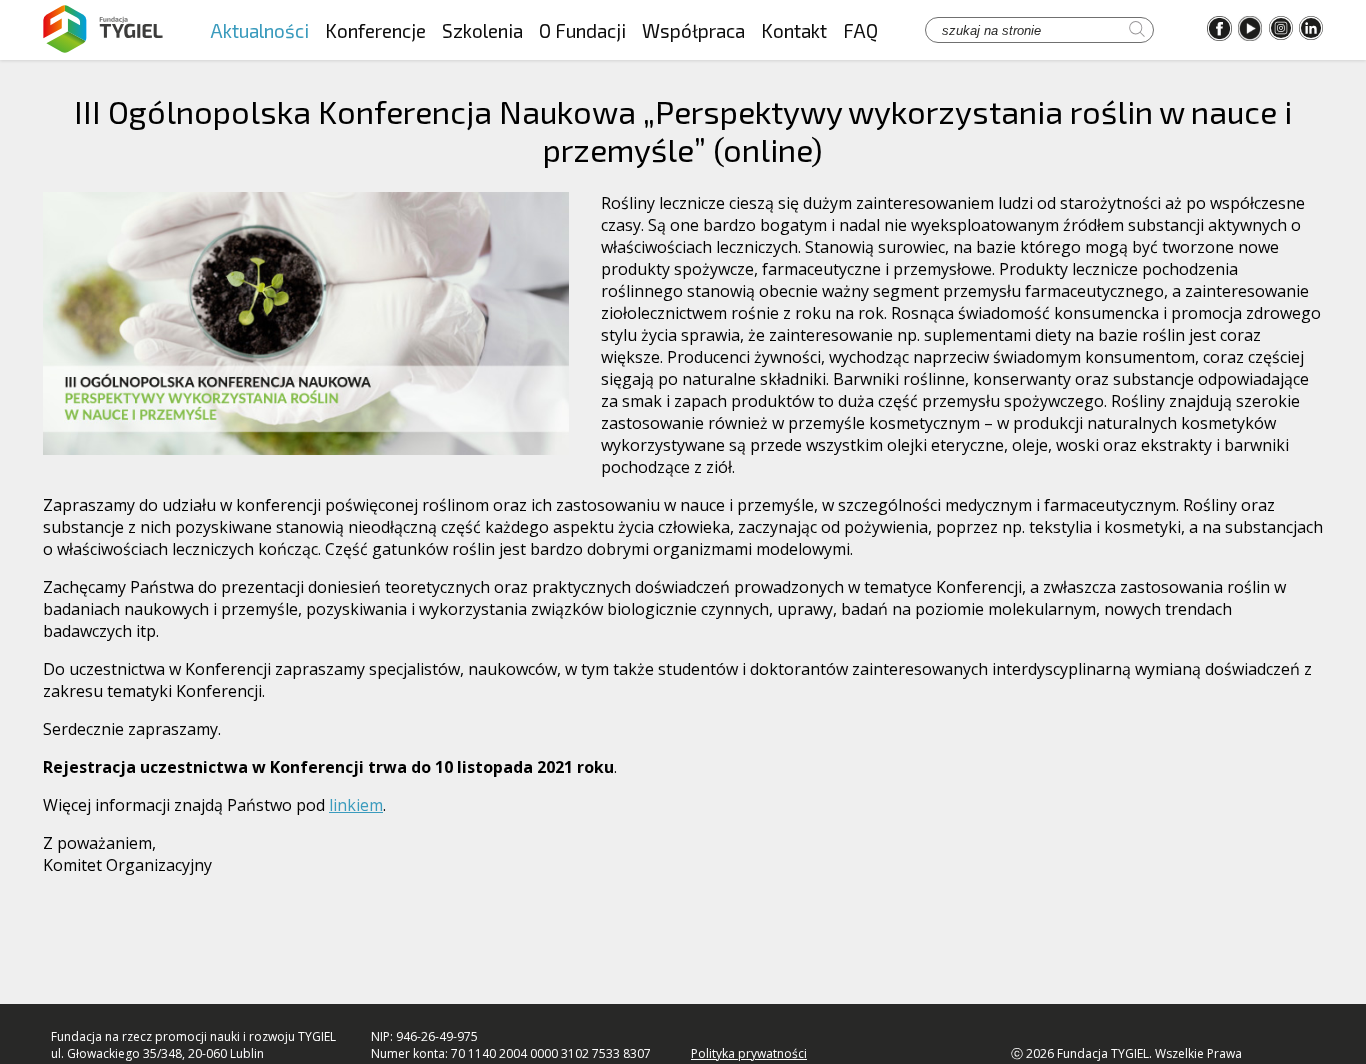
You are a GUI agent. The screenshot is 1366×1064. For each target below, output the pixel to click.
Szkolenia (482, 30)
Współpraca (693, 30)
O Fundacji (582, 30)
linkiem (356, 805)
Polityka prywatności (749, 1053)
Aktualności (259, 30)
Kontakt (794, 30)
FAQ (860, 30)
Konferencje (375, 30)
